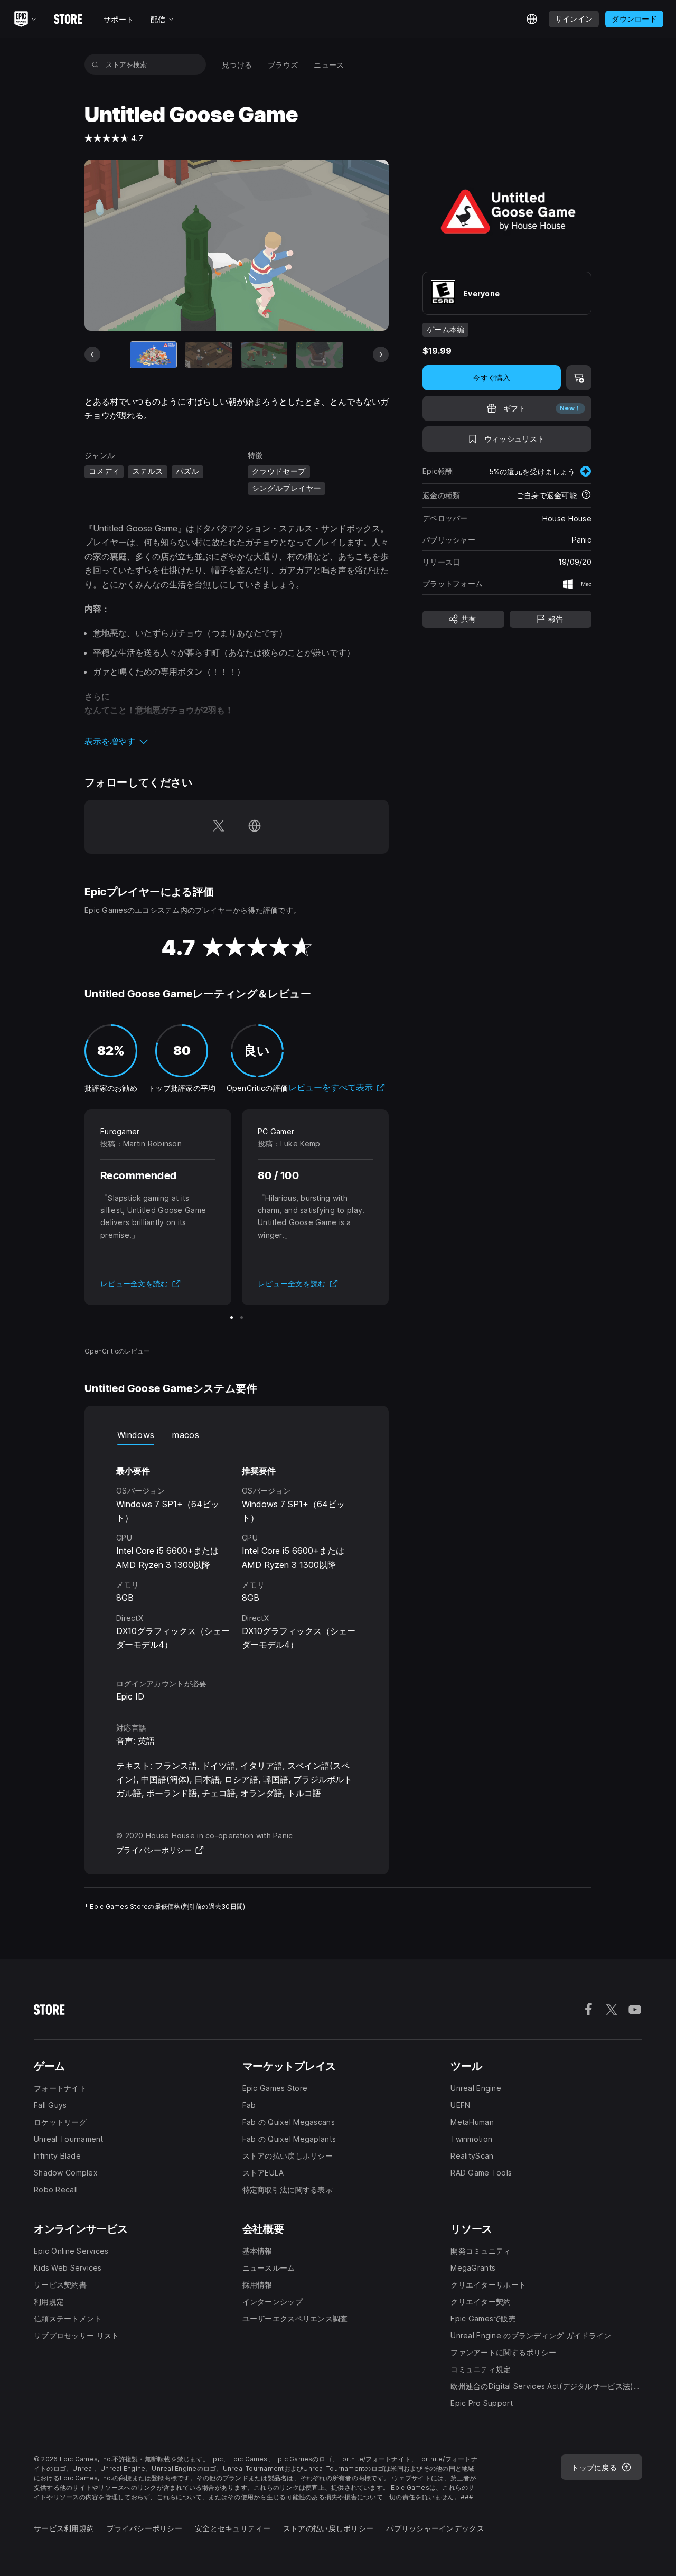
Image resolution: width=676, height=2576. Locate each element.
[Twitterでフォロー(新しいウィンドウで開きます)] (219, 827)
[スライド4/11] (320, 355)
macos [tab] (186, 1435)
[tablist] (237, 1435)
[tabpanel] (237, 1552)
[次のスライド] (381, 354)
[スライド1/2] (232, 1317)
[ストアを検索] (95, 64)
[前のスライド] (92, 354)
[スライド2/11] (209, 355)
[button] (237, 741)
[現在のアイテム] (154, 355)
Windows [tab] (136, 1435)
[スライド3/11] (264, 355)
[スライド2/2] (242, 1317)
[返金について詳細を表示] (586, 496)
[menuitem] (237, 65)
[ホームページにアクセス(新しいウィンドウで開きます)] (255, 827)
